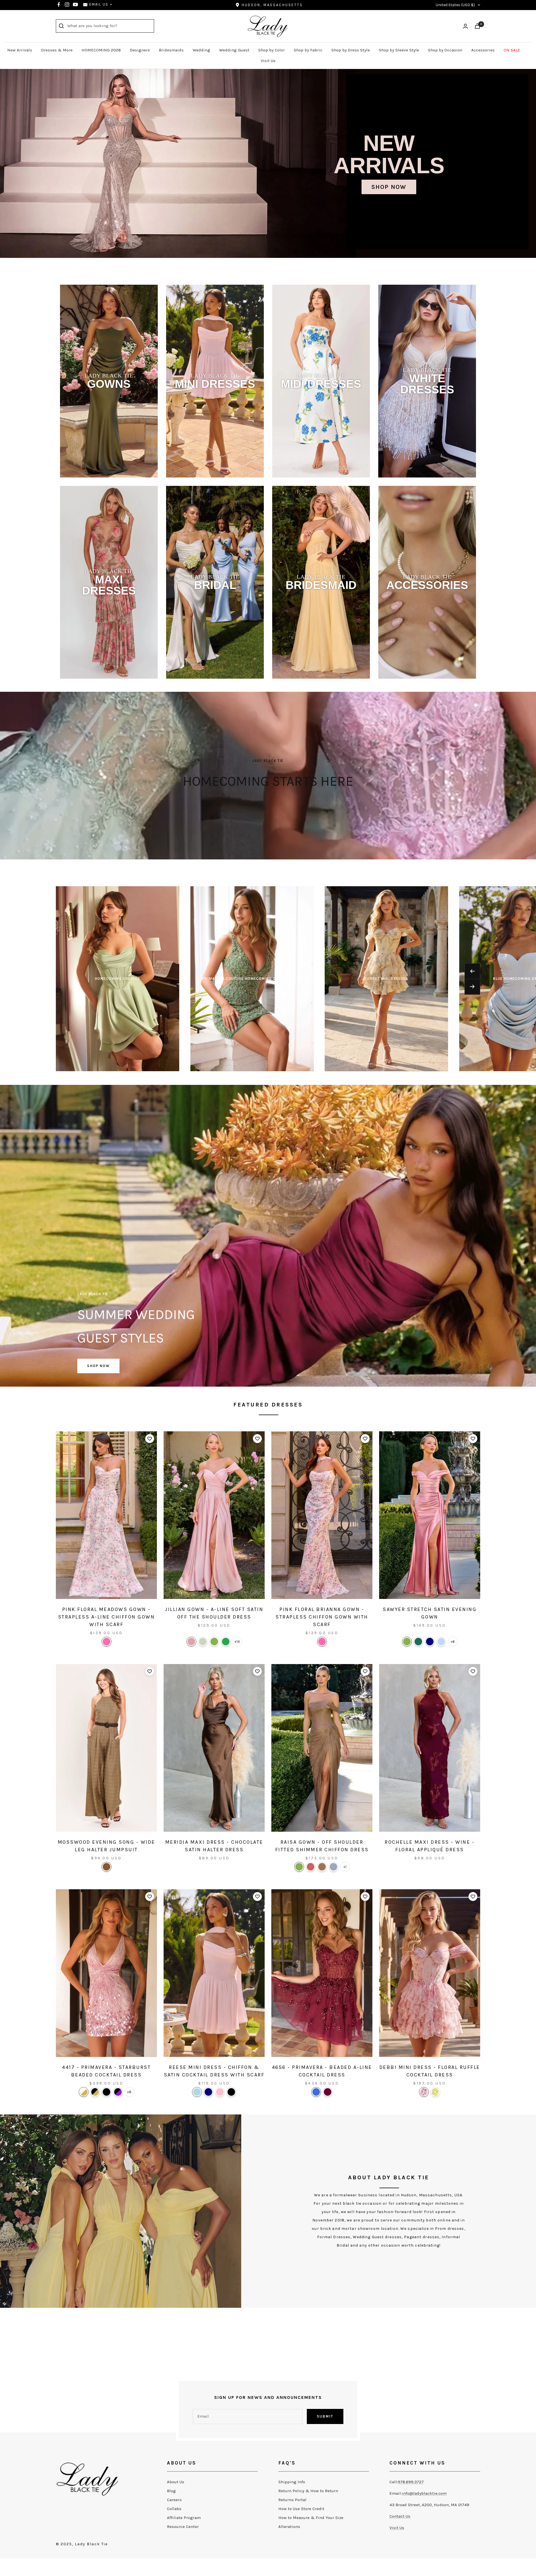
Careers (174, 2500)
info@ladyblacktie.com (424, 2493)
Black (107, 2092)
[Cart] (477, 26)
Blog (171, 2491)
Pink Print (424, 2092)
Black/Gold (95, 2092)
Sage (203, 1642)
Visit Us (268, 61)
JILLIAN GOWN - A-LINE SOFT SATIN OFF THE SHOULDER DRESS (214, 1613)
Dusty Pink (191, 1642)
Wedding (201, 50)
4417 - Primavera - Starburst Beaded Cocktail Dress (106, 2071)
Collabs (174, 2509)
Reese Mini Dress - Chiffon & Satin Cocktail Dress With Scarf (214, 2071)
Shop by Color (271, 50)
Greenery (214, 1642)
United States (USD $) (455, 5)
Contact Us (400, 2516)
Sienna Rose (311, 1867)
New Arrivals (20, 50)
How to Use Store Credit (301, 2509)
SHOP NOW (98, 1366)
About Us (176, 2482)
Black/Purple (118, 2092)
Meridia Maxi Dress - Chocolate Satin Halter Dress (214, 1846)
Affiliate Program (184, 2518)
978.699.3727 (411, 2482)
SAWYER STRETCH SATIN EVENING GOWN (430, 1613)
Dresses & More (57, 50)
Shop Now (389, 187)
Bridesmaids (171, 50)
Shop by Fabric (308, 50)
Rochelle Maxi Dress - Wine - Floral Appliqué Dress (430, 1846)
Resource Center (183, 2527)
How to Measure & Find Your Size (311, 2518)
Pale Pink (220, 2092)
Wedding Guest (234, 50)
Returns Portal (292, 2500)
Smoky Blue (333, 1867)
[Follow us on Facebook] (59, 4)
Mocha (322, 1867)
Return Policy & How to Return (308, 2491)
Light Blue (197, 2092)
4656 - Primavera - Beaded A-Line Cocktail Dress (322, 2071)
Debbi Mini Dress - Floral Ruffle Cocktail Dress (430, 2071)
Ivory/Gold (84, 2092)
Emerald (226, 1642)
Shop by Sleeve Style (399, 50)
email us (99, 4)
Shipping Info (292, 2482)
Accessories (483, 50)
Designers (140, 50)
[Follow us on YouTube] (75, 4)
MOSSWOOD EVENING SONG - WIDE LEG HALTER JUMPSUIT (107, 1846)
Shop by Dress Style (351, 50)
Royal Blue (316, 2092)
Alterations (289, 2527)
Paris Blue (441, 1642)
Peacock (418, 1642)
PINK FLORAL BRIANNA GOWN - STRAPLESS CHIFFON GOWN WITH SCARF (322, 1617)
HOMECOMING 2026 (101, 50)
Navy (430, 1642)
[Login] (465, 26)
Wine (328, 2092)
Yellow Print (435, 2092)
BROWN (107, 1867)
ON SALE (512, 50)
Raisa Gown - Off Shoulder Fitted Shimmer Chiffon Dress (322, 1846)
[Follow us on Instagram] (67, 4)
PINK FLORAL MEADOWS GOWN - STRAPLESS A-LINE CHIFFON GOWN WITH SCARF (107, 1617)
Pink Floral (107, 1642)
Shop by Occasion (445, 50)
